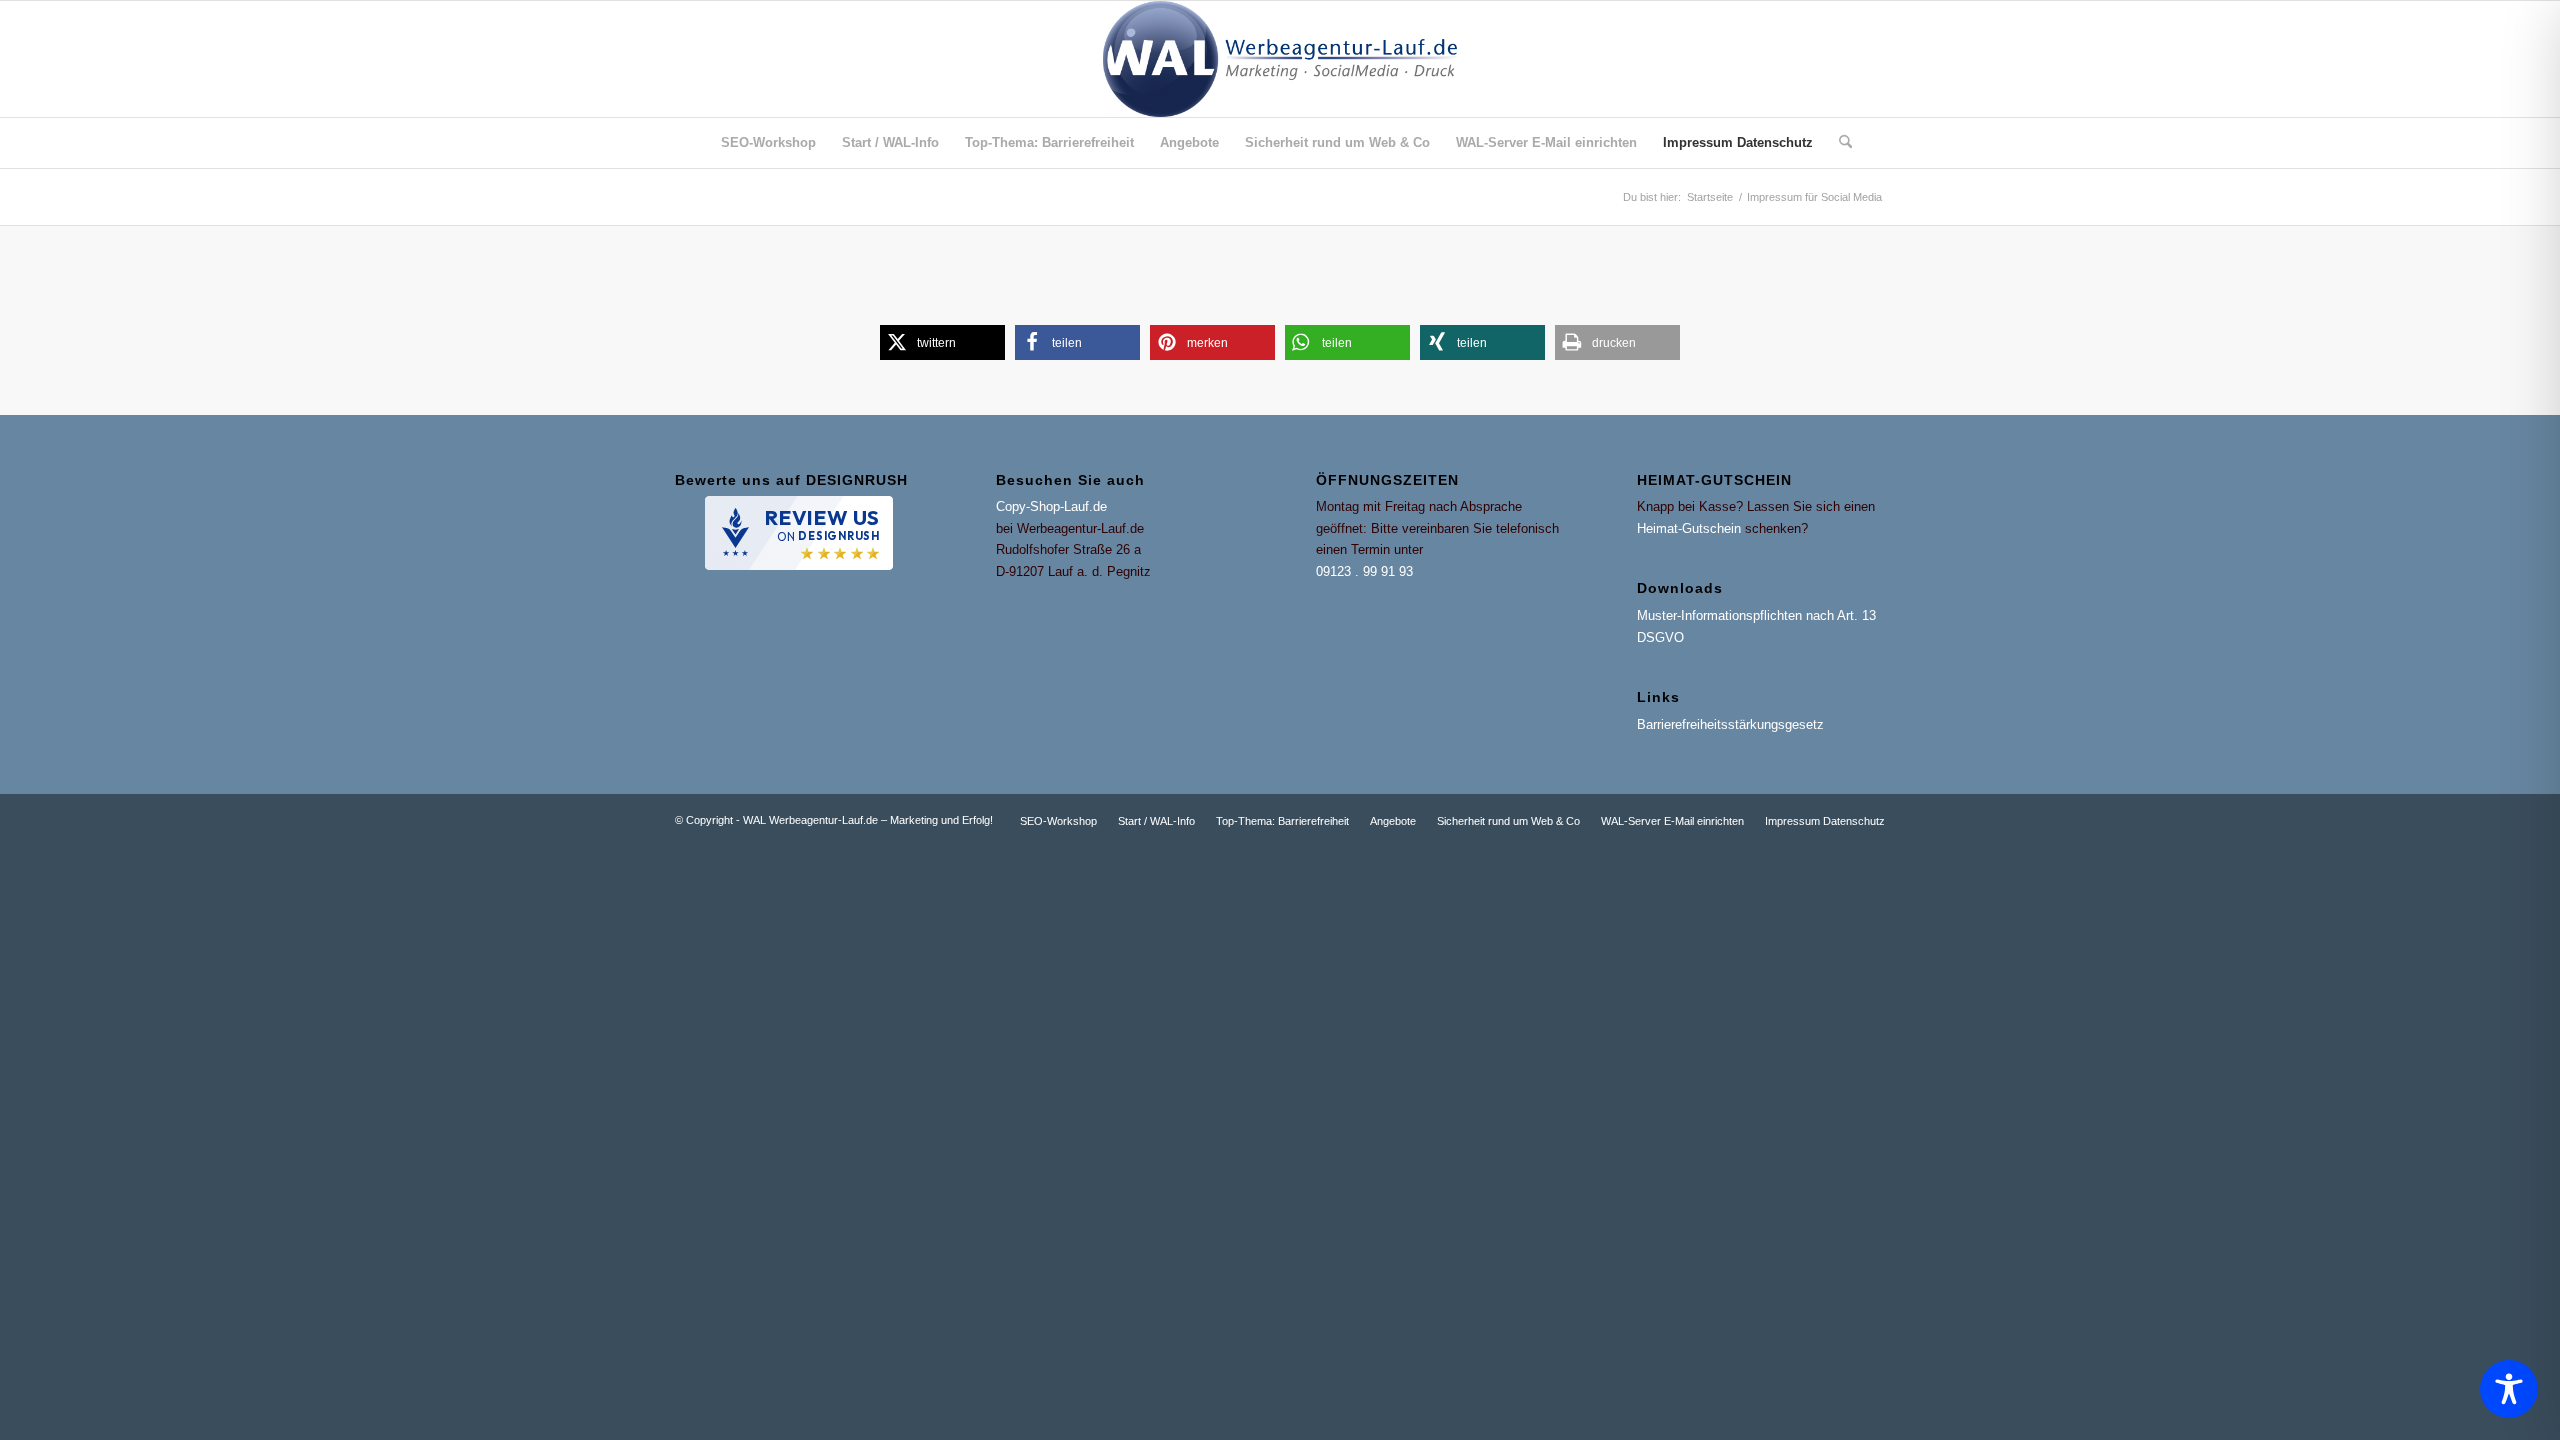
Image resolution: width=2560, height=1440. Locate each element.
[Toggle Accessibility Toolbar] (2509, 1389)
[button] (942, 342)
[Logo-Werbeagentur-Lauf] (1280, 59)
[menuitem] (768, 143)
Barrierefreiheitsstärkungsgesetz (1730, 724)
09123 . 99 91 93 (1364, 571)
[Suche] (1839, 143)
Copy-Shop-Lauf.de (1051, 506)
